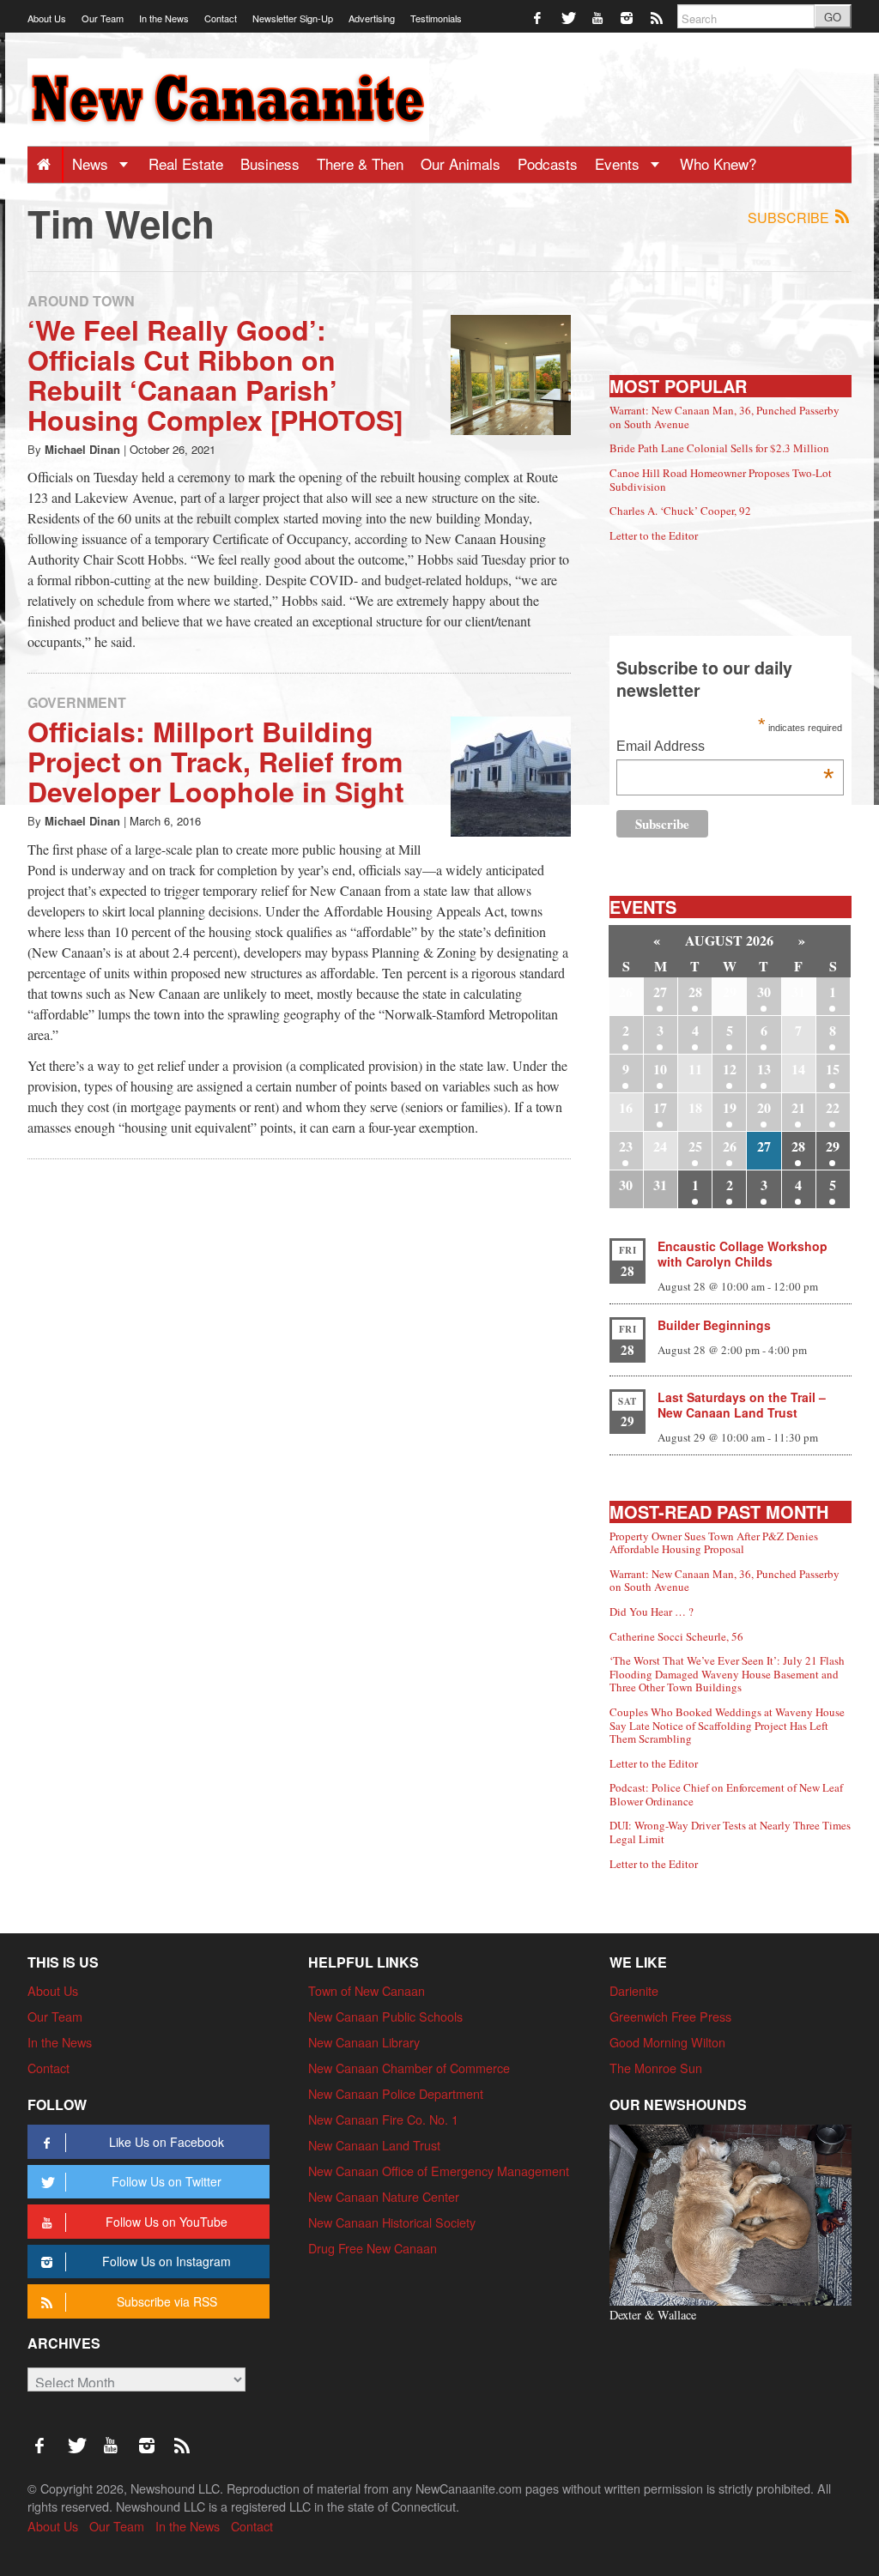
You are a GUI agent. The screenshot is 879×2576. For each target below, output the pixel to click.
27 (660, 992)
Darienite (634, 1990)
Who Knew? (718, 163)
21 (798, 1107)
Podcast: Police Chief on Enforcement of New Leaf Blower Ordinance (726, 1794)
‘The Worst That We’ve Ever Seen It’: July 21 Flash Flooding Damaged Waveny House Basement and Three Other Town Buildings (727, 1674)
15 (833, 1069)
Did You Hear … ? (652, 1612)
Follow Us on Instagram (167, 2261)
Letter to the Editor (654, 535)
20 (764, 1107)
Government (77, 702)
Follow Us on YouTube (167, 2222)
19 (730, 1107)
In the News (164, 18)
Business (270, 163)
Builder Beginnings (714, 1325)
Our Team (103, 18)
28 (695, 992)
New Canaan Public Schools (385, 2016)
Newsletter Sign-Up (293, 18)
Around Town (81, 301)
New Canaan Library (364, 2042)
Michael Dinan (82, 449)
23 (626, 1146)
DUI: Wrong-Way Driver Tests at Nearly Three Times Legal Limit (730, 1832)
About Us (47, 18)
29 (833, 1146)
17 (660, 1107)
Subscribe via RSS (167, 2301)
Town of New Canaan (367, 1990)
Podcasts (548, 163)
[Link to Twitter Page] (569, 17)
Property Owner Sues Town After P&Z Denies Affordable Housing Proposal (714, 1543)
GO (833, 17)
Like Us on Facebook (167, 2142)
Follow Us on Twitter (167, 2181)
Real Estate (186, 163)
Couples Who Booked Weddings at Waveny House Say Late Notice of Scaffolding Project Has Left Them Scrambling (727, 1725)
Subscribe (790, 218)
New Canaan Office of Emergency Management (439, 2171)
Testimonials (436, 18)
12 (730, 1069)
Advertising (372, 18)
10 (660, 1069)
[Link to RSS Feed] (658, 17)
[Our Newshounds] (730, 2213)
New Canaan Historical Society (392, 2222)
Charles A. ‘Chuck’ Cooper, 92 (680, 511)
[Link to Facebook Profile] (539, 17)
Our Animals (461, 163)
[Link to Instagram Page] (628, 17)
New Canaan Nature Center (384, 2196)
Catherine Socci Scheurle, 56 (676, 1636)
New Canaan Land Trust (374, 2145)
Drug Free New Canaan (373, 2248)
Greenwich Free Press (670, 2016)
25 (695, 1146)
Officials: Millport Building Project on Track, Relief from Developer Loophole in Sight (216, 761)
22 (833, 1107)
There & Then (360, 163)
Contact (221, 18)
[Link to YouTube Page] (599, 17)
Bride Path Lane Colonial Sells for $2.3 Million (719, 448)
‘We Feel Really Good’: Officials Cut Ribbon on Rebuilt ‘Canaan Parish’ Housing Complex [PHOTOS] (215, 375)
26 (730, 1146)
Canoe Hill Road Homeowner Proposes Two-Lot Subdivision (721, 480)
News (92, 163)
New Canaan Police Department (396, 2093)
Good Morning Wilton (667, 2042)
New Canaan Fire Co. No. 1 (383, 2119)
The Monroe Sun (656, 2068)
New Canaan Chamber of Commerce (409, 2068)
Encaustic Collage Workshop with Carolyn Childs (743, 1254)
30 (764, 992)
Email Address (725, 748)
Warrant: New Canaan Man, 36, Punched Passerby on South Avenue (724, 417)
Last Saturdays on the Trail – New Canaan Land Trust (742, 1405)
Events (619, 163)
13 (764, 1069)
